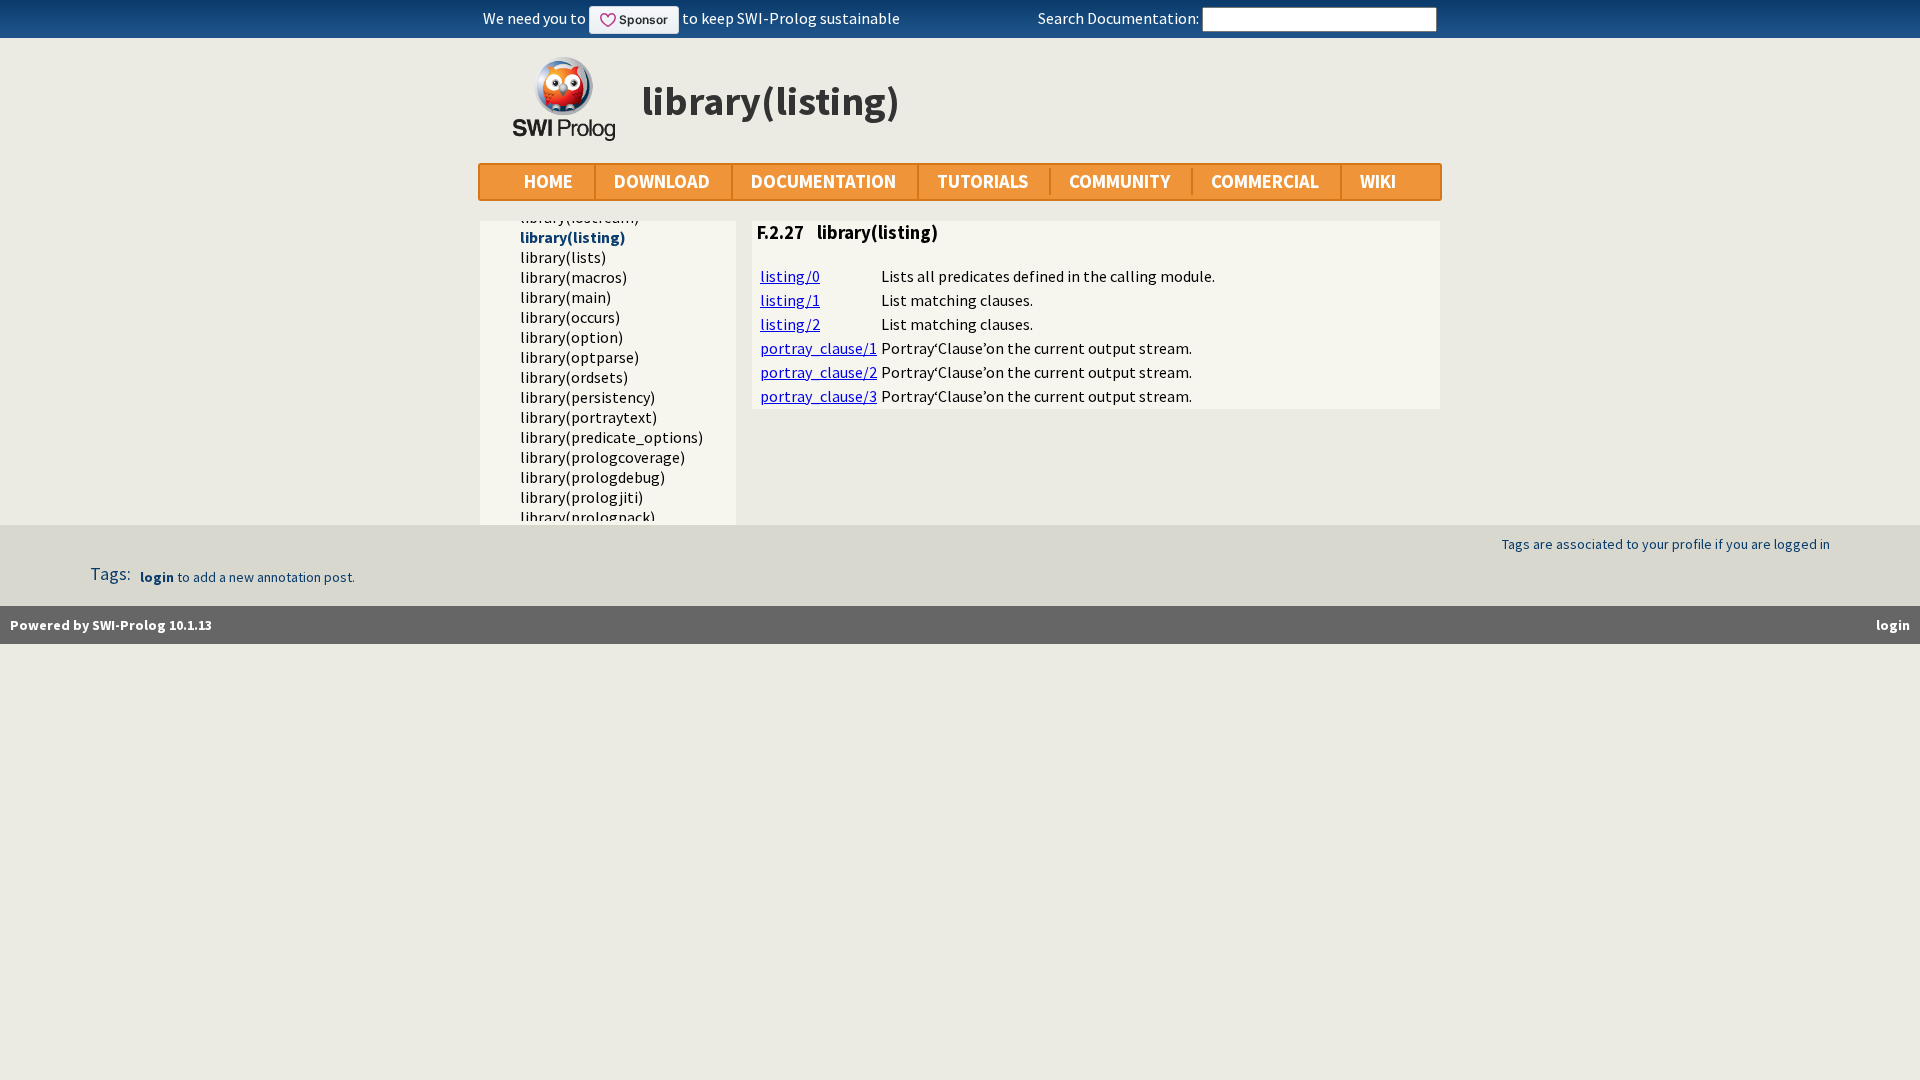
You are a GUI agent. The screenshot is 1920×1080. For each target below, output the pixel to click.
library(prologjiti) (581, 497)
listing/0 (790, 276)
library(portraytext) (588, 417)
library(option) (571, 337)
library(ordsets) (574, 377)
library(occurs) (570, 317)
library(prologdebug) (592, 477)
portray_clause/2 (818, 372)
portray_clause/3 (818, 396)
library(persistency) (587, 397)
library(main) (565, 297)
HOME (548, 181)
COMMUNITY (1119, 181)
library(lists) (563, 257)
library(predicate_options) (611, 437)
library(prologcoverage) (602, 457)
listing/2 (790, 324)
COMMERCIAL (1265, 181)
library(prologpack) (587, 517)
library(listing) (573, 237)
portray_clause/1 (818, 348)
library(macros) (573, 277)
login (157, 577)
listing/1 (790, 300)
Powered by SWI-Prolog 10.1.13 (111, 625)
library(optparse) (579, 357)
